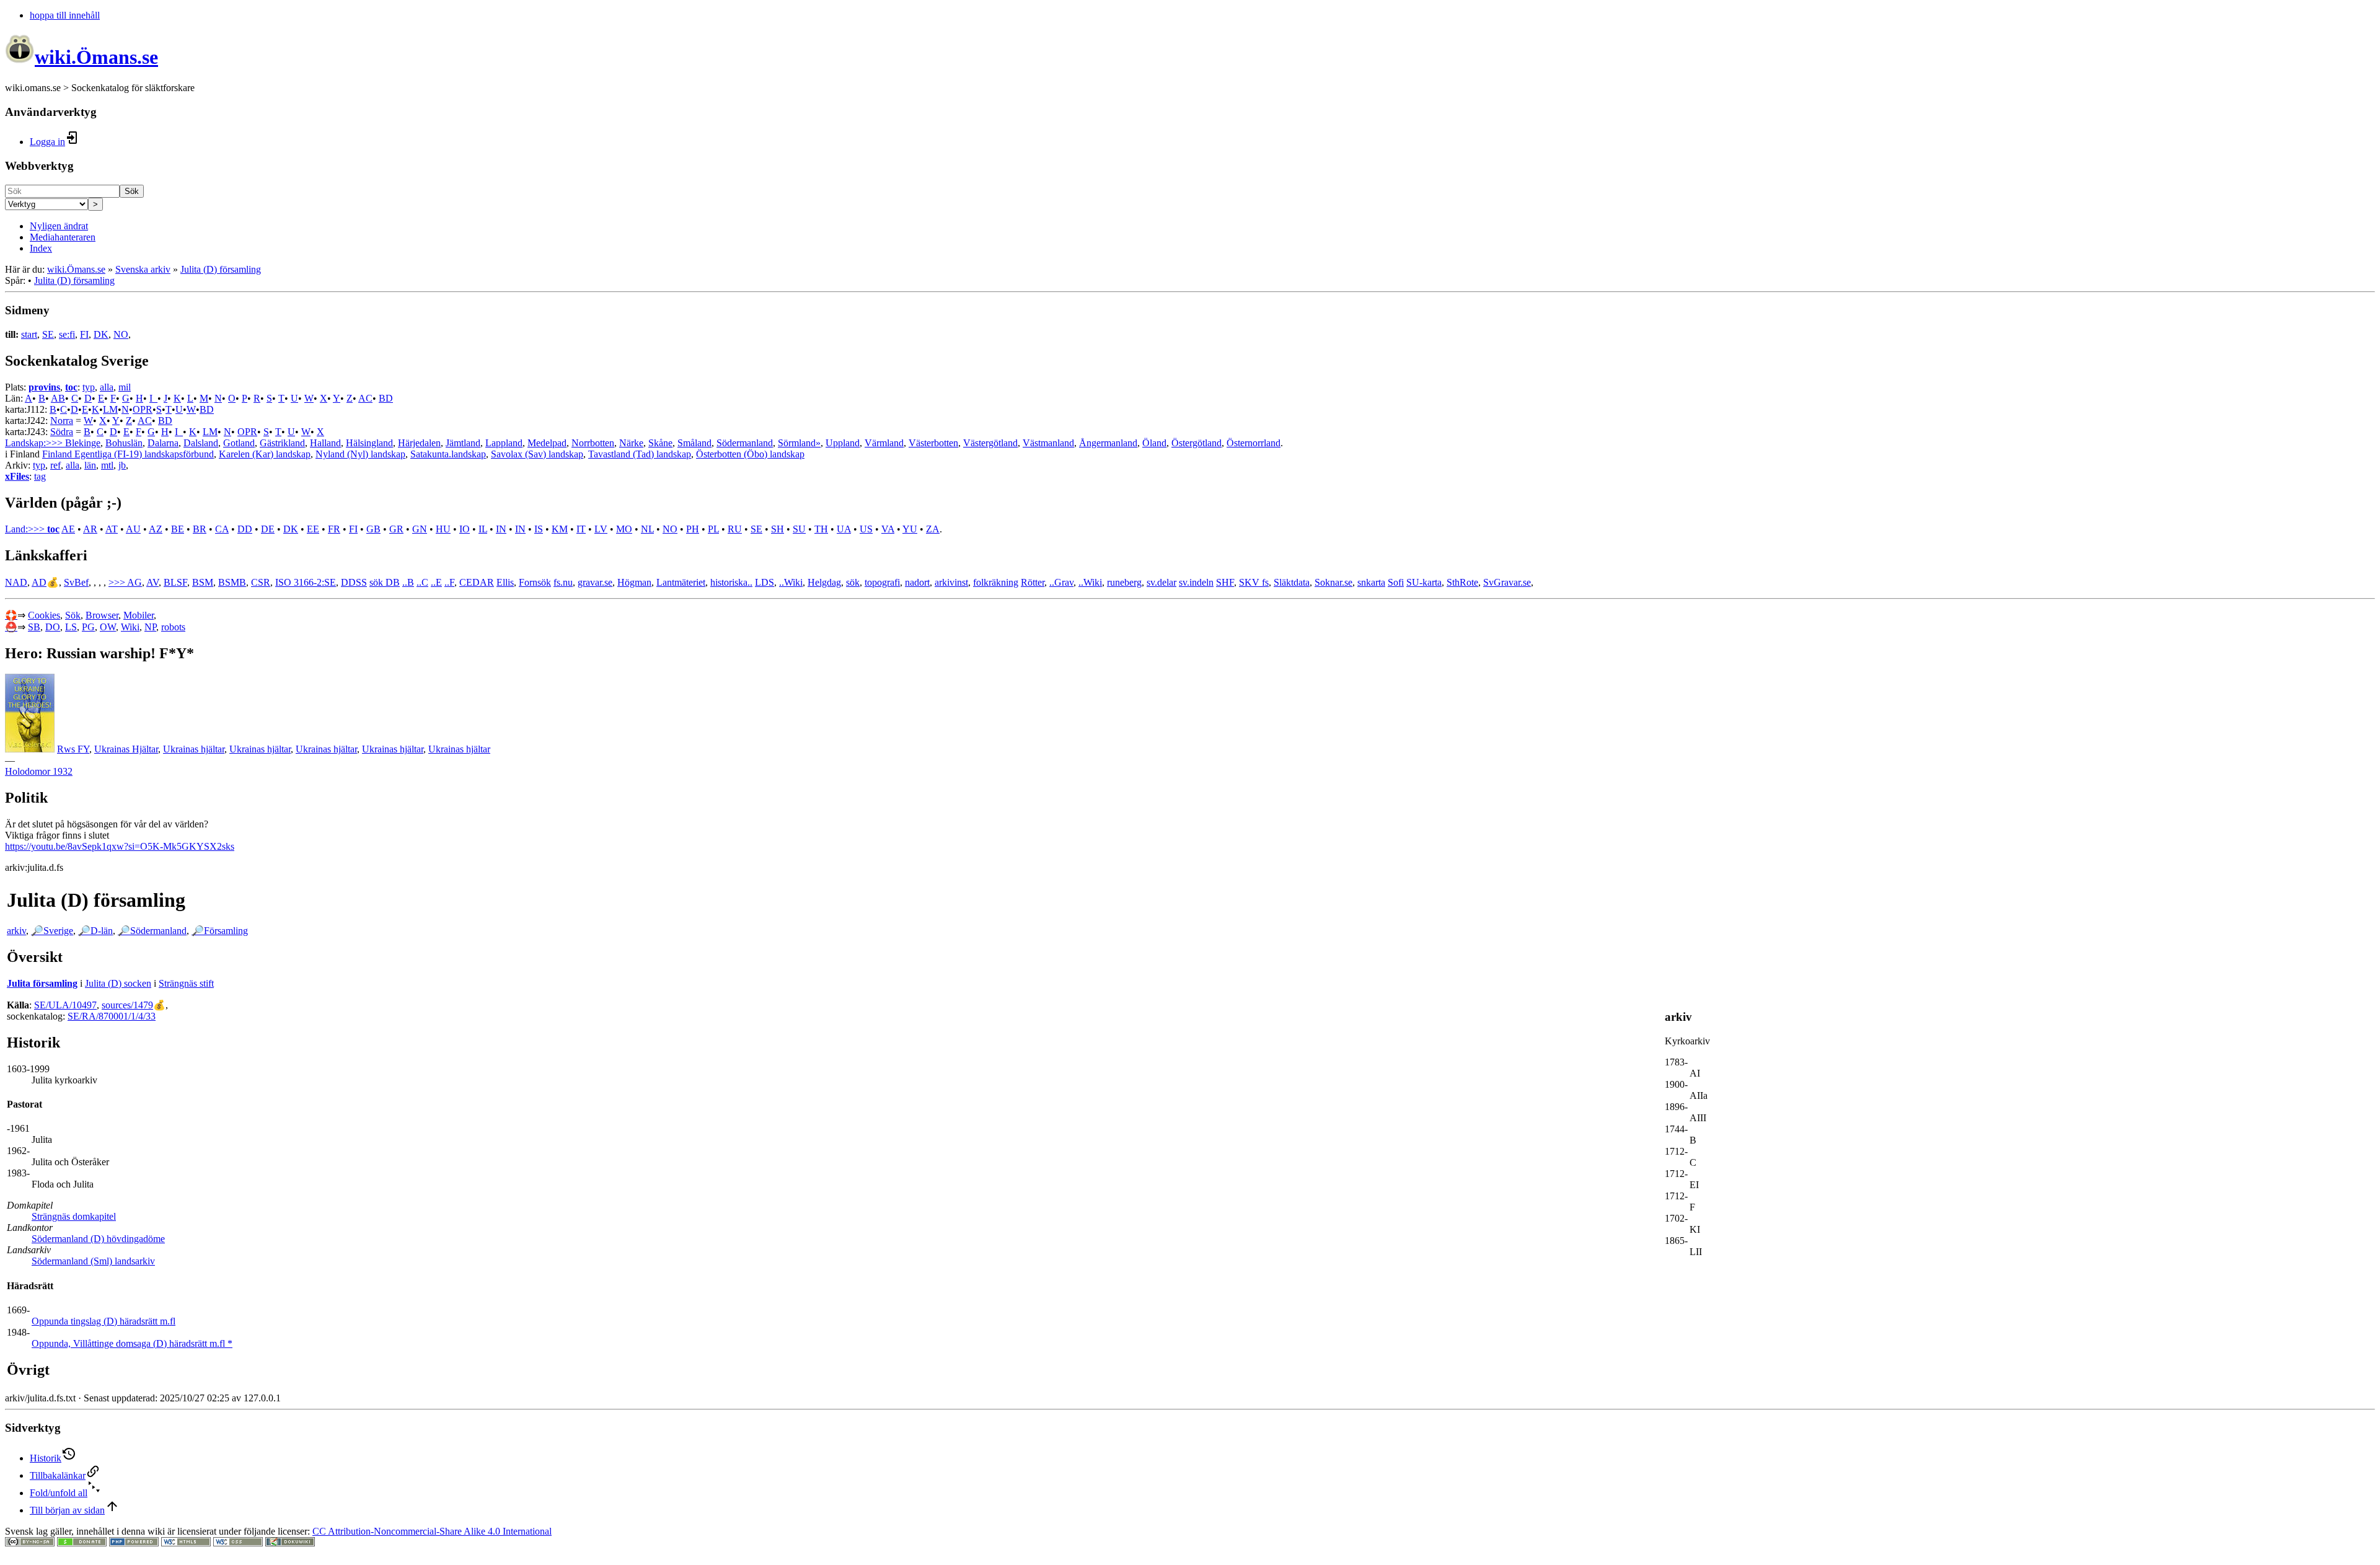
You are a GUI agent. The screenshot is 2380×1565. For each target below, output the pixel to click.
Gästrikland (282, 443)
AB (58, 398)
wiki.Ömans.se (76, 269)
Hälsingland (369, 443)
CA (222, 529)
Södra (62, 432)
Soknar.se (1333, 582)
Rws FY (73, 749)
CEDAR (477, 582)
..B (408, 582)
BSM (203, 582)
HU (443, 529)
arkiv (16, 931)
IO (465, 529)
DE (268, 529)
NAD (16, 582)
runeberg (1124, 582)
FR (334, 529)
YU (910, 529)
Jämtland (463, 443)
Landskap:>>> (35, 443)
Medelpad (547, 443)
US (866, 529)
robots (173, 627)
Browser (102, 615)
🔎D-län (95, 931)
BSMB (232, 582)
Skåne (660, 443)
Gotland (239, 443)
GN (420, 529)
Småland (694, 443)
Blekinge (83, 443)
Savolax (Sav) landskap (537, 454)
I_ (153, 398)
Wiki (130, 627)
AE (68, 529)
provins (44, 387)
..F (449, 582)
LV (601, 529)
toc (71, 387)
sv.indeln (1196, 582)
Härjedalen (419, 443)
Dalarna (163, 443)
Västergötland (990, 443)
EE (313, 529)
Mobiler (139, 615)
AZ (156, 529)
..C (422, 582)
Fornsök (535, 582)
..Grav (1061, 582)
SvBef (76, 582)
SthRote (1462, 582)
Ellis (505, 582)
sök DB (385, 582)
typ (89, 387)
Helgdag (824, 582)
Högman (634, 582)
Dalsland (201, 443)
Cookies (44, 615)
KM (560, 529)
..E (436, 582)
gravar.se (595, 582)
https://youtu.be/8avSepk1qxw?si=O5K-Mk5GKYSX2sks (120, 846)
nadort (917, 582)
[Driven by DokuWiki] (290, 1543)
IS (539, 529)
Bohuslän (124, 443)
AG (134, 582)
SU (799, 529)
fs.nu (563, 582)
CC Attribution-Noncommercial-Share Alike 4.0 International (432, 1531)
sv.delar (1161, 582)
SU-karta (1424, 582)
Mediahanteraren (63, 237)
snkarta (1371, 582)
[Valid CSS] (238, 1543)
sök (853, 582)
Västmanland (1048, 443)
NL (647, 529)
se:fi (67, 334)
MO (624, 529)
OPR (143, 409)
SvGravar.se (1507, 582)
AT (112, 529)
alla (107, 387)
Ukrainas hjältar (194, 749)
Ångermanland (1108, 443)
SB (34, 627)
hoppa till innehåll (65, 15)
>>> (118, 582)
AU (133, 529)
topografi (882, 582)
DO (53, 627)
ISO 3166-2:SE (306, 582)
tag (40, 476)
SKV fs (1254, 582)
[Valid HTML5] (186, 1543)
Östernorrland (1254, 443)
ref (55, 465)
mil (125, 387)
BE (178, 529)
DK (101, 334)
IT (581, 529)
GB (373, 529)
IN (501, 529)
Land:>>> (26, 529)
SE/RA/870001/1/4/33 (112, 1016)
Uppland (843, 443)
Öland (1154, 443)
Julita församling (42, 983)
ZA (933, 529)
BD (386, 398)
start (29, 334)
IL (483, 529)
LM (110, 409)
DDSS (354, 582)
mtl (107, 465)
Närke (631, 443)
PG (88, 627)
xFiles (17, 476)
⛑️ (11, 627)
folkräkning (996, 582)
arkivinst (951, 582)
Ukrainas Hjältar (126, 749)
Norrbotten (593, 443)
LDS (765, 582)
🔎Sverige (52, 931)
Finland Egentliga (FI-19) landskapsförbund (128, 454)
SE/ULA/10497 (65, 1005)
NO (121, 334)
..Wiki (791, 582)
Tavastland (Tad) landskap (640, 454)
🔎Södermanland (152, 931)
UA (844, 529)
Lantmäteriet (681, 582)
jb (122, 465)
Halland (325, 443)
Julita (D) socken (118, 983)
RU (735, 529)
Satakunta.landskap (448, 454)
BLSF (175, 582)
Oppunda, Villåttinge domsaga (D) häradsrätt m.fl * (132, 1343)
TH (821, 529)
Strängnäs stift (186, 983)
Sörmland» (799, 443)
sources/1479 (127, 1005)
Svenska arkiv (143, 269)
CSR (261, 582)
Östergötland (1197, 443)
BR (200, 529)
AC (365, 398)
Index (41, 248)
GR (396, 529)
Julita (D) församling (221, 269)
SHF (1225, 582)
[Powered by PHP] (134, 1543)
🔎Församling (220, 931)
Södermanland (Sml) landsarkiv (93, 1261)
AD (39, 582)
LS (71, 627)
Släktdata (1292, 582)
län (90, 465)
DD (245, 529)
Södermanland (745, 443)
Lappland (504, 443)
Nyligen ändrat (59, 226)
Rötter (1033, 582)
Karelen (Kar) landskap (265, 454)
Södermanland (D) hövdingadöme (98, 1239)
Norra (62, 421)
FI (84, 334)
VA (888, 529)
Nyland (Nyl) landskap (360, 454)
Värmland (884, 443)
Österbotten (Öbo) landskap (750, 454)
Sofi (1396, 582)
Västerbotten (933, 443)
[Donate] (82, 1543)
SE (48, 334)
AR (90, 529)
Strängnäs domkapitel (74, 1216)
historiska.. (731, 582)
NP (150, 627)
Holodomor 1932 (39, 771)
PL (713, 529)
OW (108, 627)
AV (152, 582)
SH (778, 529)
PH (693, 529)
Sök (132, 191)
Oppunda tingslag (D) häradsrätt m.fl (104, 1321)
